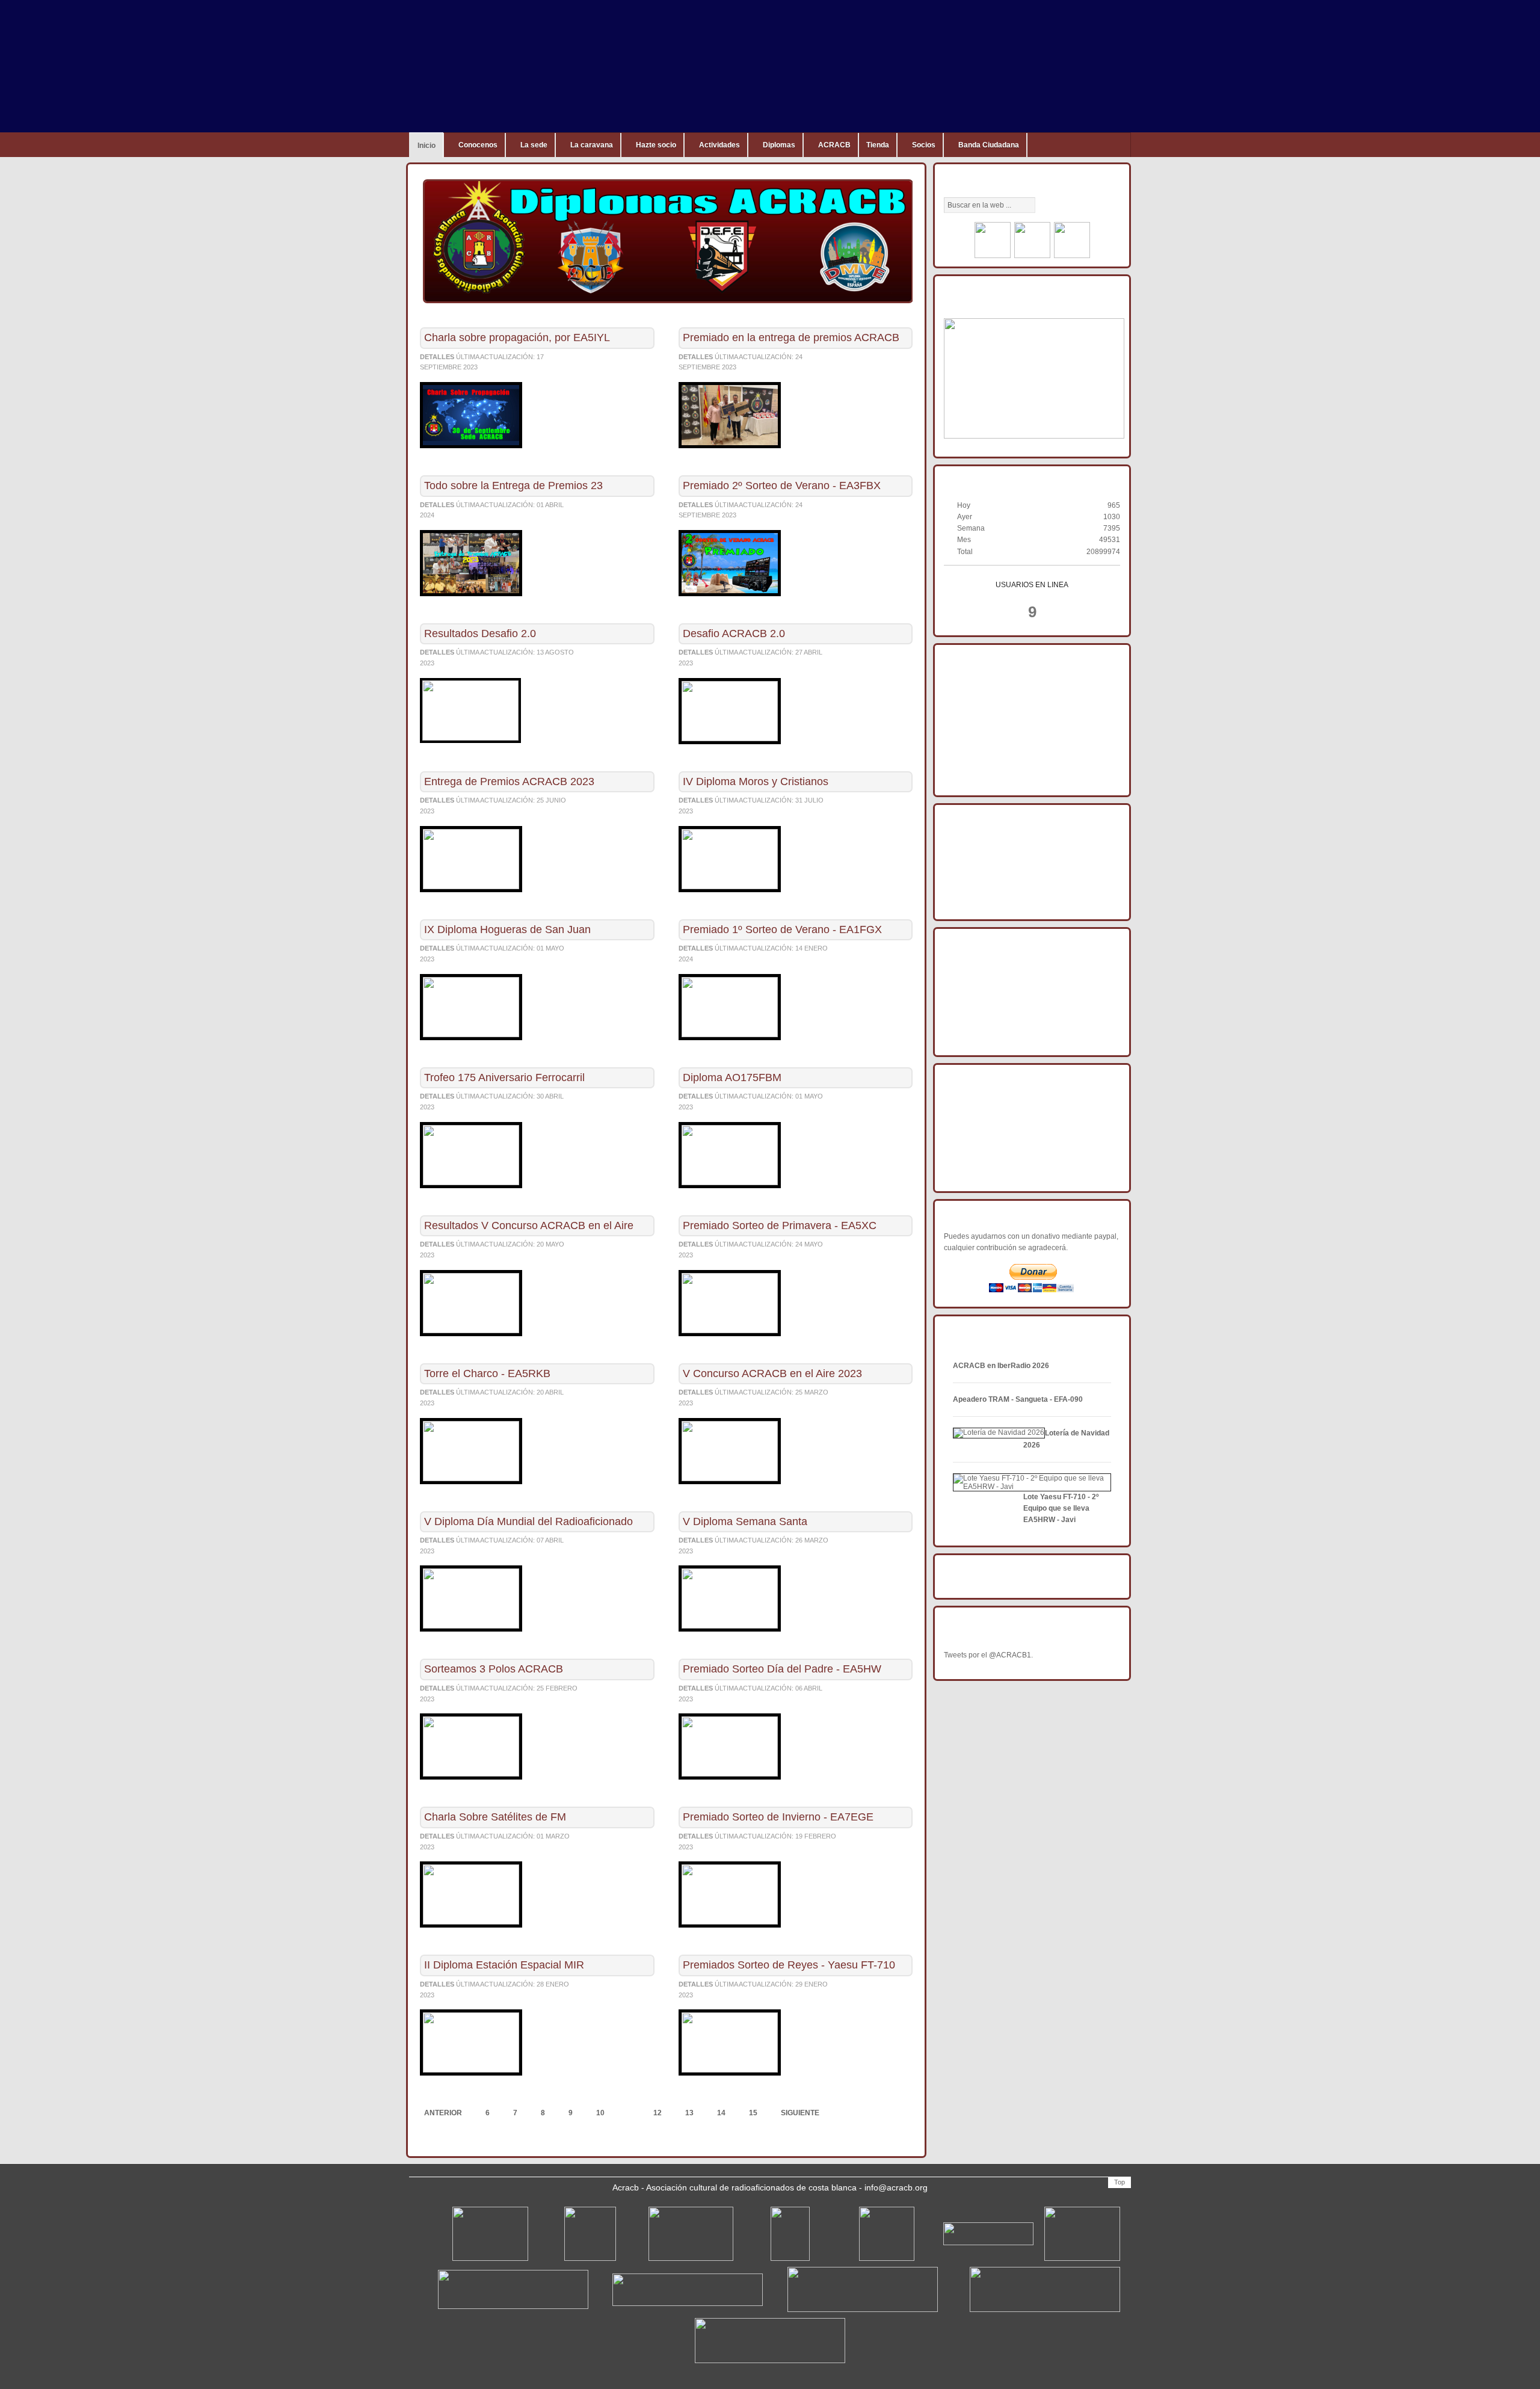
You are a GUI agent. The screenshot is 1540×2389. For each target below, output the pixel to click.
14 (721, 2113)
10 (600, 2113)
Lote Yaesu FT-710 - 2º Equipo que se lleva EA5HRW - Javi (1061, 1508)
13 (689, 2113)
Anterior (443, 2113)
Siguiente (800, 2113)
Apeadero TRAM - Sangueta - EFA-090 (1018, 1399)
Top (1120, 2182)
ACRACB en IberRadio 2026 (1001, 1366)
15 (753, 2113)
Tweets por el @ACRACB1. (988, 1655)
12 (658, 2113)
